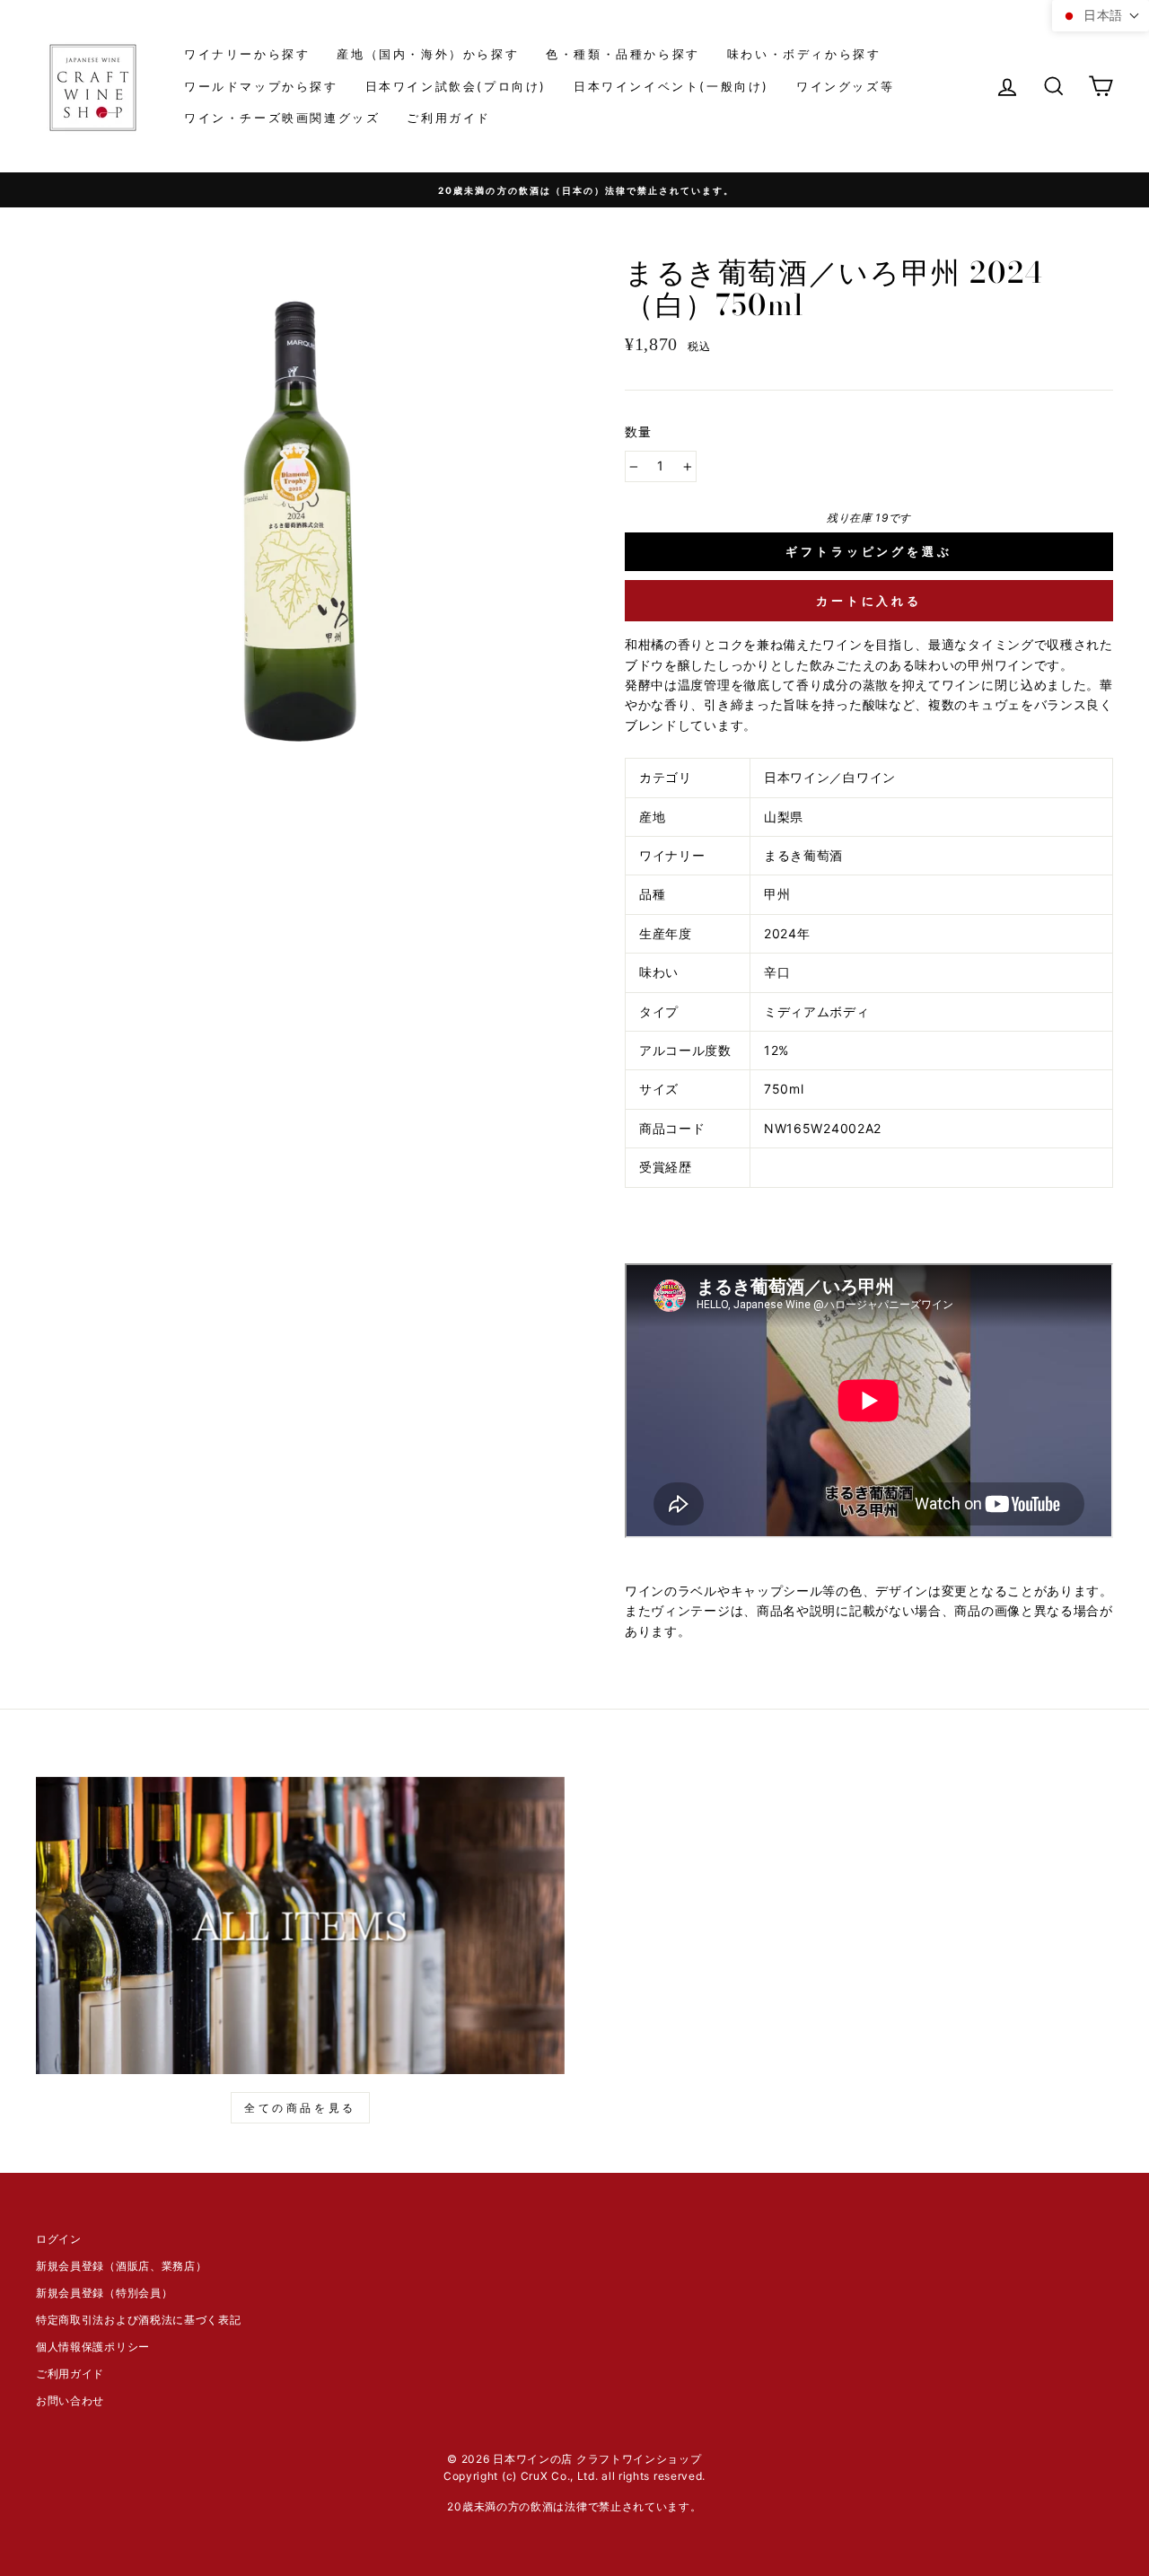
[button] (1101, 16)
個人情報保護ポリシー (93, 2347)
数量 (639, 431)
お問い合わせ (70, 2400)
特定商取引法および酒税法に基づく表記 (139, 2320)
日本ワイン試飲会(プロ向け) (456, 86)
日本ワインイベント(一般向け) (671, 86)
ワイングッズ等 (845, 86)
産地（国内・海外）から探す (428, 54)
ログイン (59, 2239)
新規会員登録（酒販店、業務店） (122, 2266)
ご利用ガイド (449, 118)
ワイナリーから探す (247, 54)
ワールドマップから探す (261, 86)
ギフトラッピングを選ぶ (869, 551)
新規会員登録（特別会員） (104, 2293)
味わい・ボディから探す (804, 54)
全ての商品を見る (300, 2108)
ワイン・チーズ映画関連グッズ (282, 118)
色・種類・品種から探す (623, 54)
